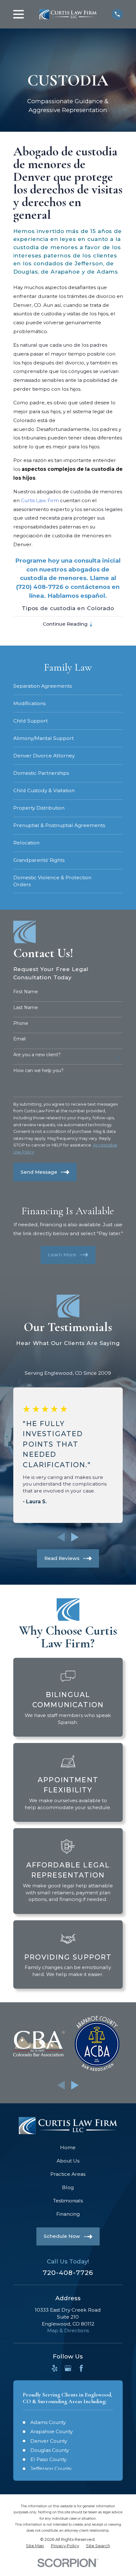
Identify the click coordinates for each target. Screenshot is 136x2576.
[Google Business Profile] (68, 2368)
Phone (21, 1023)
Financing (68, 2214)
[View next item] (75, 1537)
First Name (26, 992)
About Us (68, 2161)
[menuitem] (68, 686)
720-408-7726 (68, 2273)
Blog (68, 2187)
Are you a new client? (37, 1055)
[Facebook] (81, 2368)
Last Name (26, 1008)
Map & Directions (68, 2330)
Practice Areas (68, 2174)
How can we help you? (38, 1071)
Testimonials (68, 2201)
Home (68, 2147)
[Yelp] (55, 2368)
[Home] (68, 14)
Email (19, 1039)
